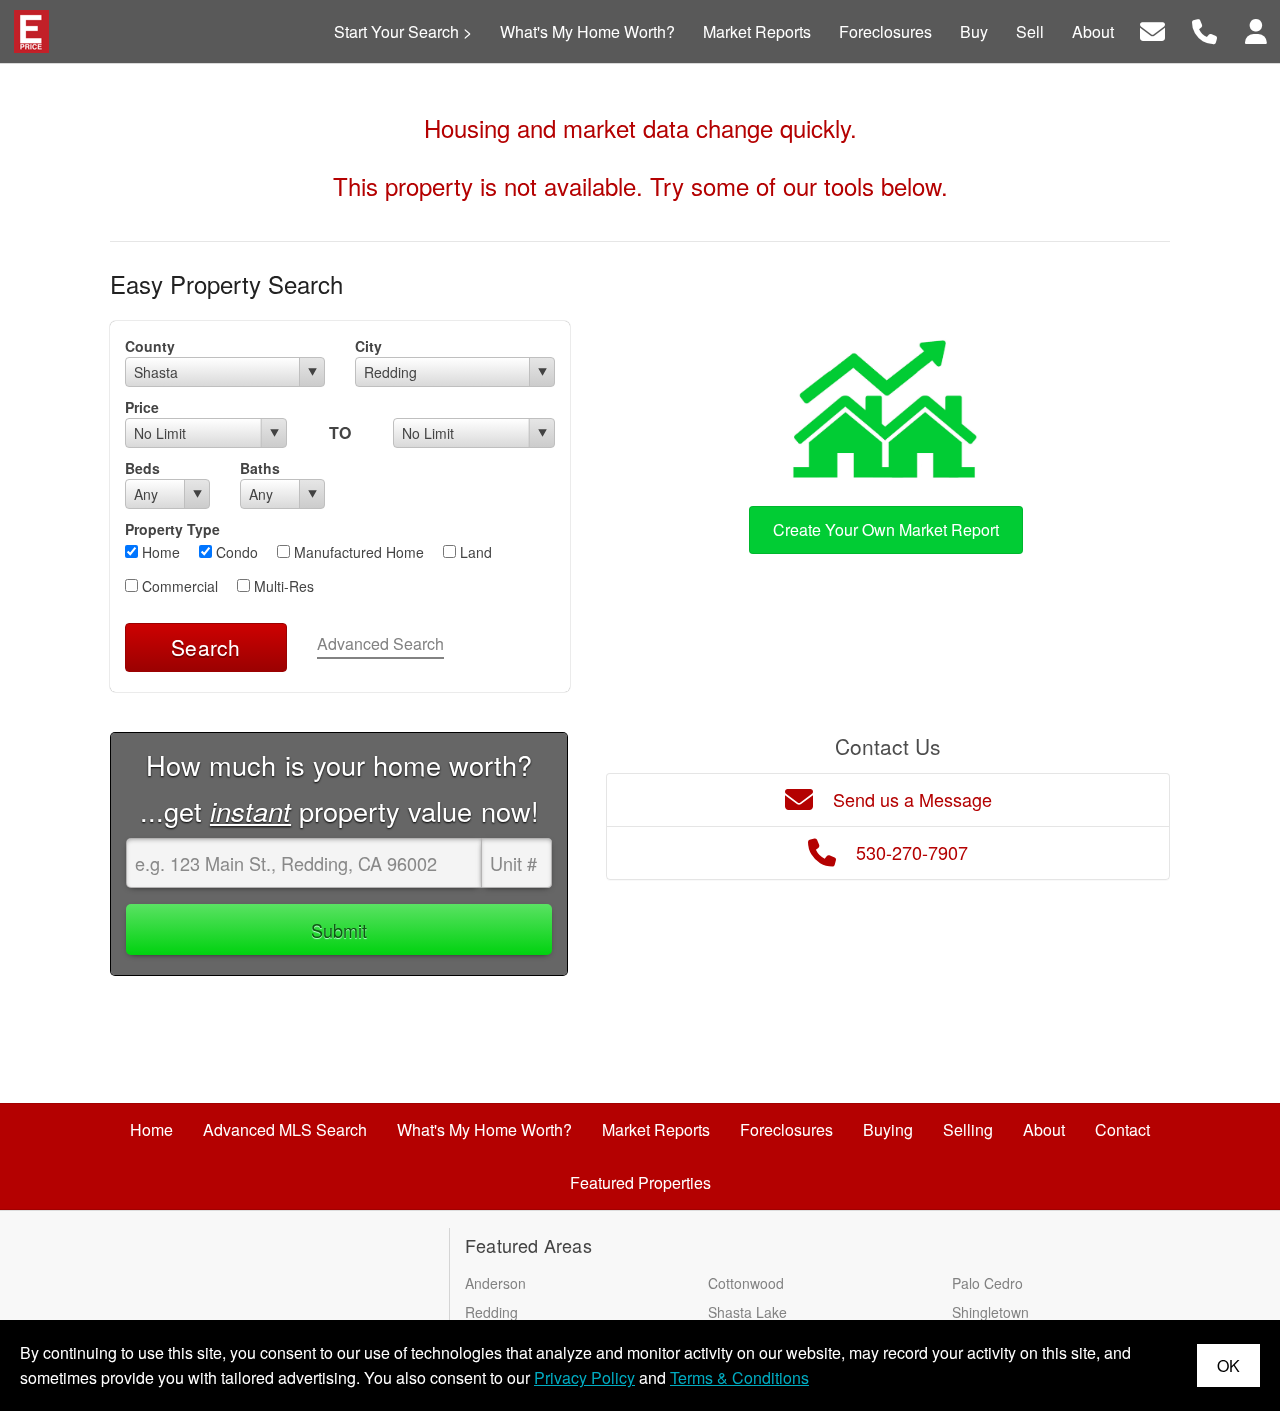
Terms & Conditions (739, 1377)
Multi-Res (282, 586)
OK (1228, 1365)
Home (159, 552)
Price (142, 407)
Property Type (172, 529)
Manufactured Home (357, 552)
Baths (260, 468)
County (150, 346)
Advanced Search (380, 643)
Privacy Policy (584, 1377)
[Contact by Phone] (1204, 29)
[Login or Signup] (1256, 29)
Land (474, 552)
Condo (235, 552)
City (368, 346)
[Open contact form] (1152, 29)
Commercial (178, 586)
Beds (142, 468)
